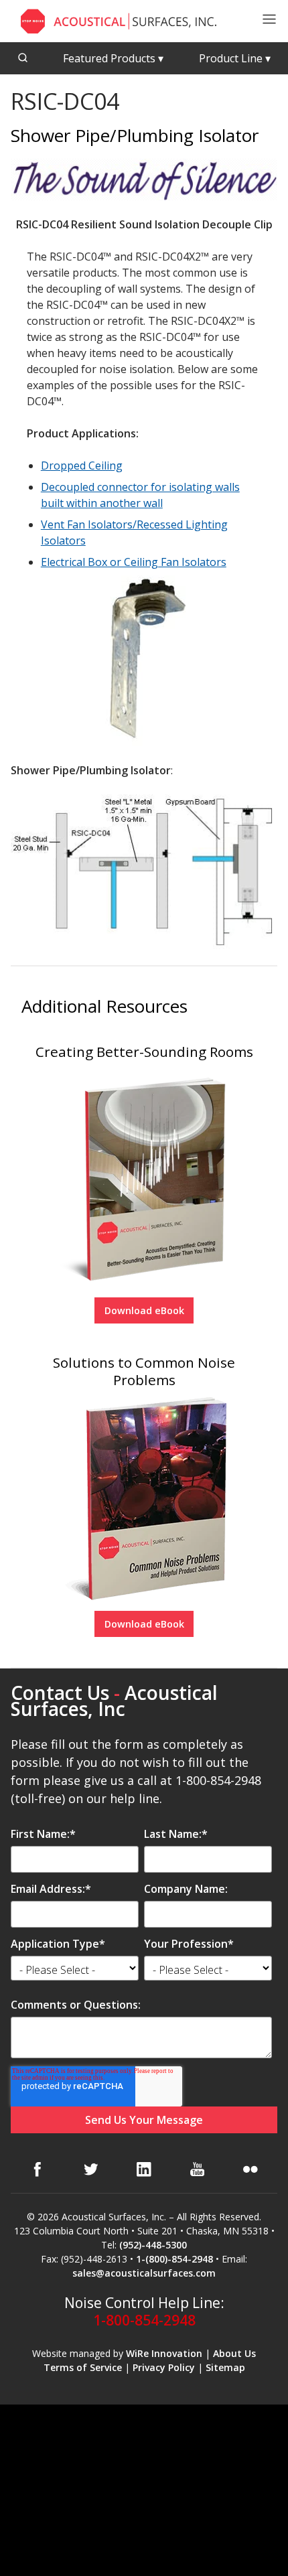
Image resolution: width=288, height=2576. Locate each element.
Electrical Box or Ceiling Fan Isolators (134, 562)
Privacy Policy (164, 2367)
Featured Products (113, 58)
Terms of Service (83, 2367)
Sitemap (225, 2367)
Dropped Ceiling (82, 466)
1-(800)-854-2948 (174, 2259)
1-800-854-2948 (144, 2320)
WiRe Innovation (164, 2353)
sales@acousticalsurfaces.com (144, 2273)
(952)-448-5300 (153, 2245)
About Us (234, 2353)
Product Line (235, 58)
